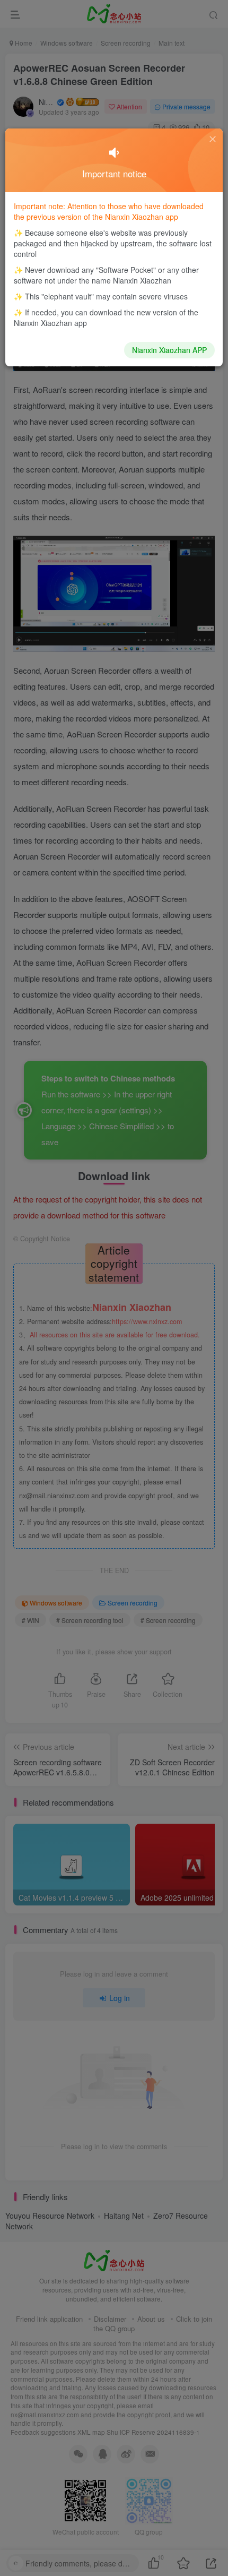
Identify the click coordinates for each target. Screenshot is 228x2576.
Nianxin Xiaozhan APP (169, 350)
